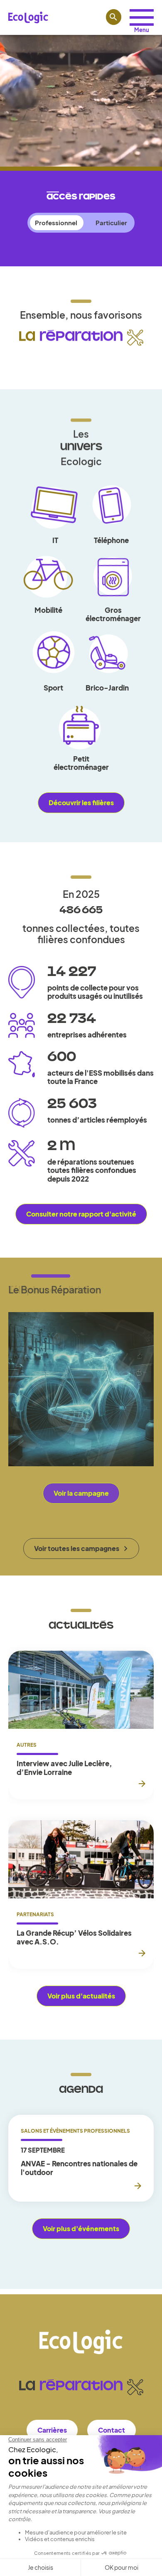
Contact (112, 2430)
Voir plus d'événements (81, 2228)
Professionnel (56, 222)
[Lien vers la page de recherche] (114, 17)
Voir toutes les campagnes (77, 1548)
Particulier (111, 222)
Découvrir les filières (81, 803)
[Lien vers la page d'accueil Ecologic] (28, 17)
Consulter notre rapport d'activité (81, 1214)
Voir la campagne (81, 1493)
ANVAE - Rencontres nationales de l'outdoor (79, 2168)
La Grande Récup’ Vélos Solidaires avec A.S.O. (74, 1937)
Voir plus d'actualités (81, 1996)
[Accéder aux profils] (142, 17)
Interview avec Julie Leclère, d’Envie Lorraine (64, 1768)
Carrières (52, 2430)
